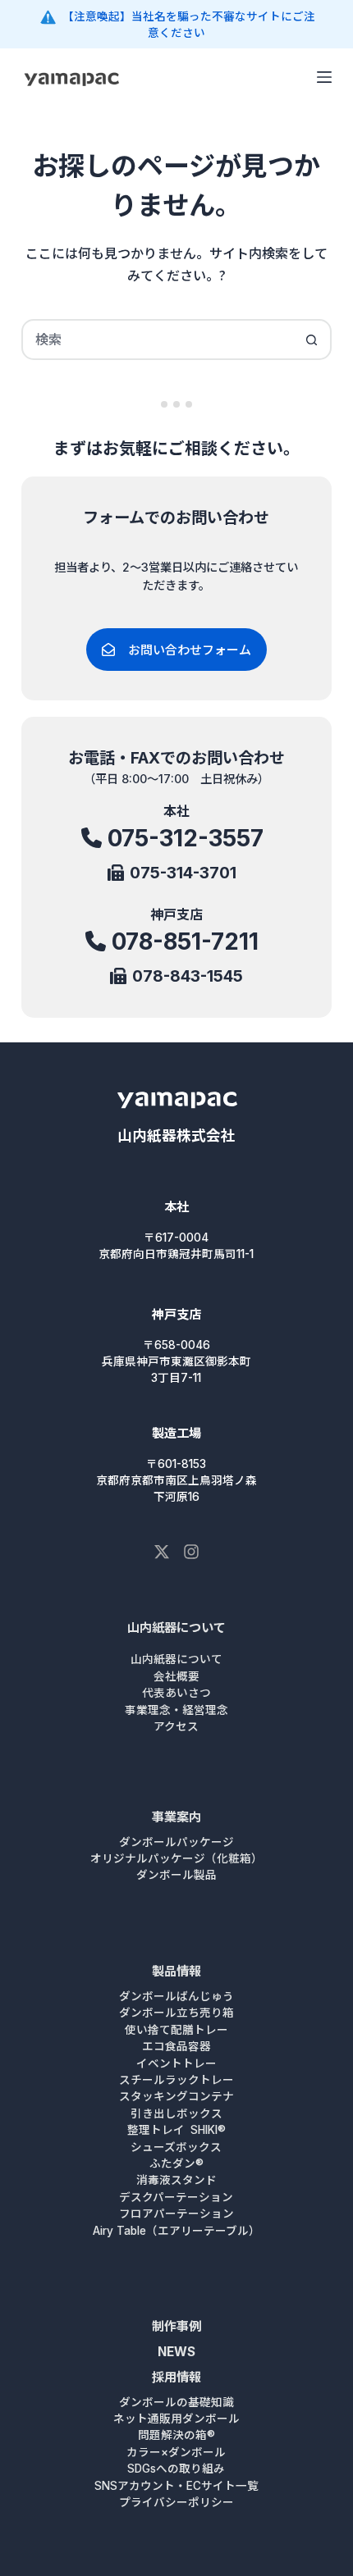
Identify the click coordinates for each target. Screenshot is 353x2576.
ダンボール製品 (176, 1875)
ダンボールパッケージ (176, 1842)
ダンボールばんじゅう (176, 1996)
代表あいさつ (176, 1693)
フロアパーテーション (176, 2214)
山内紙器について (176, 1628)
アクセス (176, 1726)
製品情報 (176, 1971)
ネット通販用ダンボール (176, 2419)
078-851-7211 (185, 941)
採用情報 (176, 2377)
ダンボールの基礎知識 (176, 2402)
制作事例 (176, 2326)
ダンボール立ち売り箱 (176, 2013)
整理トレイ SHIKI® (176, 2130)
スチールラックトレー (176, 2080)
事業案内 (176, 1817)
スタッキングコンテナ (176, 2096)
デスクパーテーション (176, 2197)
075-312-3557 (186, 838)
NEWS (176, 2352)
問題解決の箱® (176, 2435)
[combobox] (158, 340)
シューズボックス (176, 2147)
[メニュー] (324, 77)
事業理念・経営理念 (176, 1710)
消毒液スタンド (176, 2180)
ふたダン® (176, 2163)
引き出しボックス (176, 2113)
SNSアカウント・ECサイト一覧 (176, 2486)
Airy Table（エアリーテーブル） (176, 2231)
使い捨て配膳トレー (176, 2030)
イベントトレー (176, 2063)
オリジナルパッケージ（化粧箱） (176, 1858)
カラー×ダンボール (176, 2452)
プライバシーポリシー (176, 2502)
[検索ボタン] (311, 340)
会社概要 (176, 1676)
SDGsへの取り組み (176, 2469)
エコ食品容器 (176, 2046)
